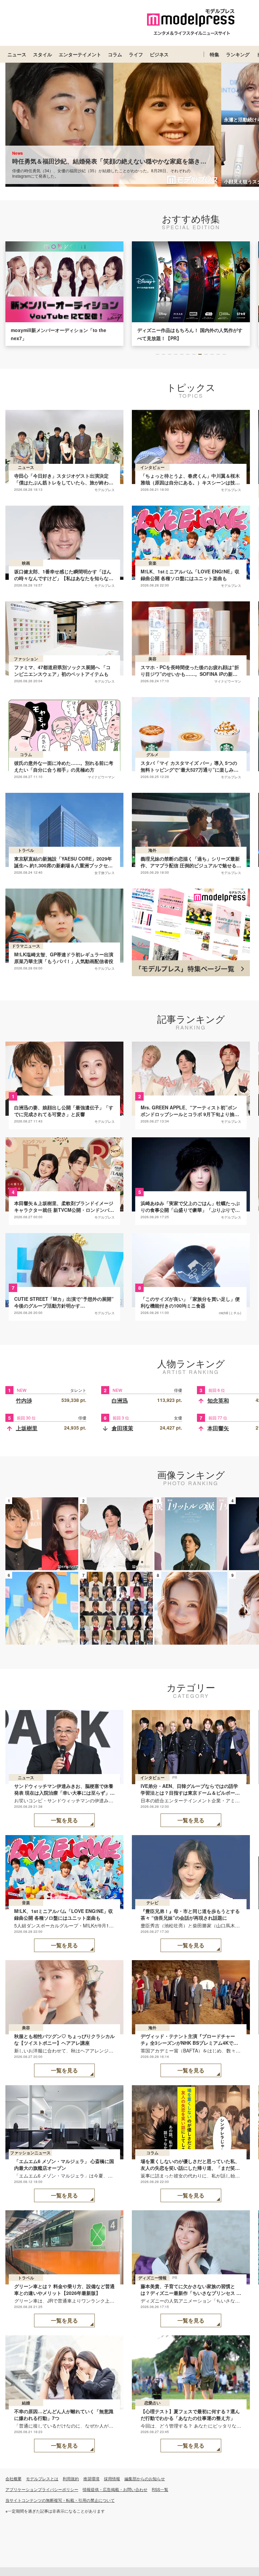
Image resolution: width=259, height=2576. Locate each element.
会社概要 (13, 2478)
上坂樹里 (27, 1428)
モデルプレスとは (42, 2478)
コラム (115, 54)
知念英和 (218, 1400)
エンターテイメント (80, 54)
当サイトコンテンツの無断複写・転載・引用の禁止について (60, 2500)
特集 (214, 54)
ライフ (136, 54)
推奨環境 (91, 2478)
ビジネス (159, 54)
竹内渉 (24, 1400)
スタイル (42, 54)
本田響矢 (218, 1428)
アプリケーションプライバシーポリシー (42, 2489)
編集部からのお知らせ (145, 2478)
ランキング (238, 54)
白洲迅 (120, 1400)
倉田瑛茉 (122, 1428)
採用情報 (112, 2478)
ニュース (17, 54)
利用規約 (71, 2478)
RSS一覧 (160, 2489)
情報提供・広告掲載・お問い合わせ (115, 2489)
